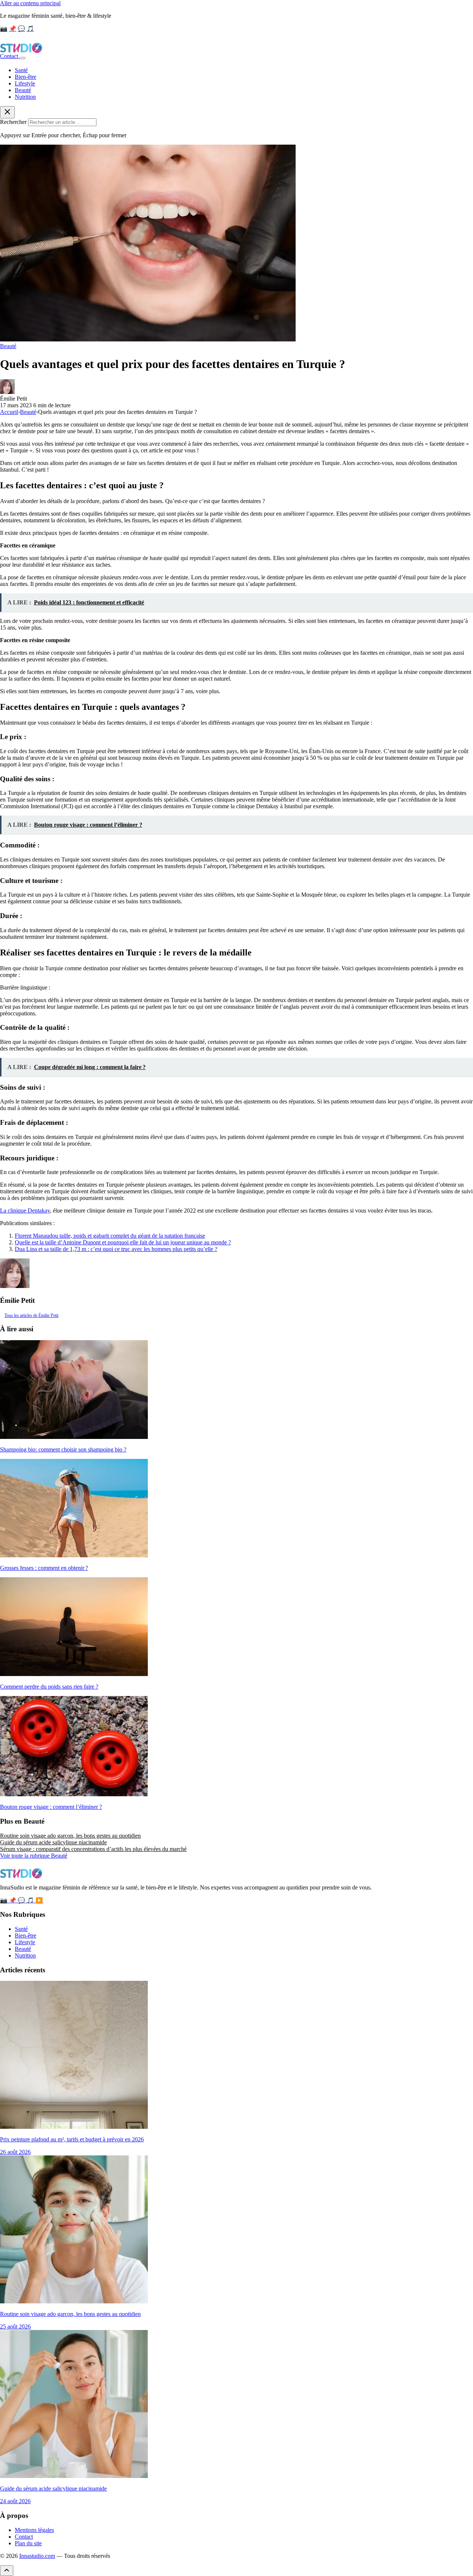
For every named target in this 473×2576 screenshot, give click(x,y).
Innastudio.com (37, 2556)
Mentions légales (34, 2530)
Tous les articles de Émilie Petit (31, 1315)
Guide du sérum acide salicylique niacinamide (53, 1842)
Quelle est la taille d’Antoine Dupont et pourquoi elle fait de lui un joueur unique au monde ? (123, 1242)
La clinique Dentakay (25, 1211)
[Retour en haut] (7, 2571)
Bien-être (25, 77)
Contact (10, 56)
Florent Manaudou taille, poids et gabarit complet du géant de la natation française (110, 1236)
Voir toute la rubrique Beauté (34, 1856)
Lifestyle (25, 83)
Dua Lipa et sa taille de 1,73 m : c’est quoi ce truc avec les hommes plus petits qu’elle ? (116, 1249)
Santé (21, 70)
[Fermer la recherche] (7, 112)
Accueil (9, 412)
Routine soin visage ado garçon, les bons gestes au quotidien (70, 1836)
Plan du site (28, 2543)
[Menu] (23, 58)
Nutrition (25, 97)
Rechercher (13, 122)
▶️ (39, 1900)
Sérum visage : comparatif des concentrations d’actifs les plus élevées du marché (93, 1849)
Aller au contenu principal (30, 3)
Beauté (23, 90)
